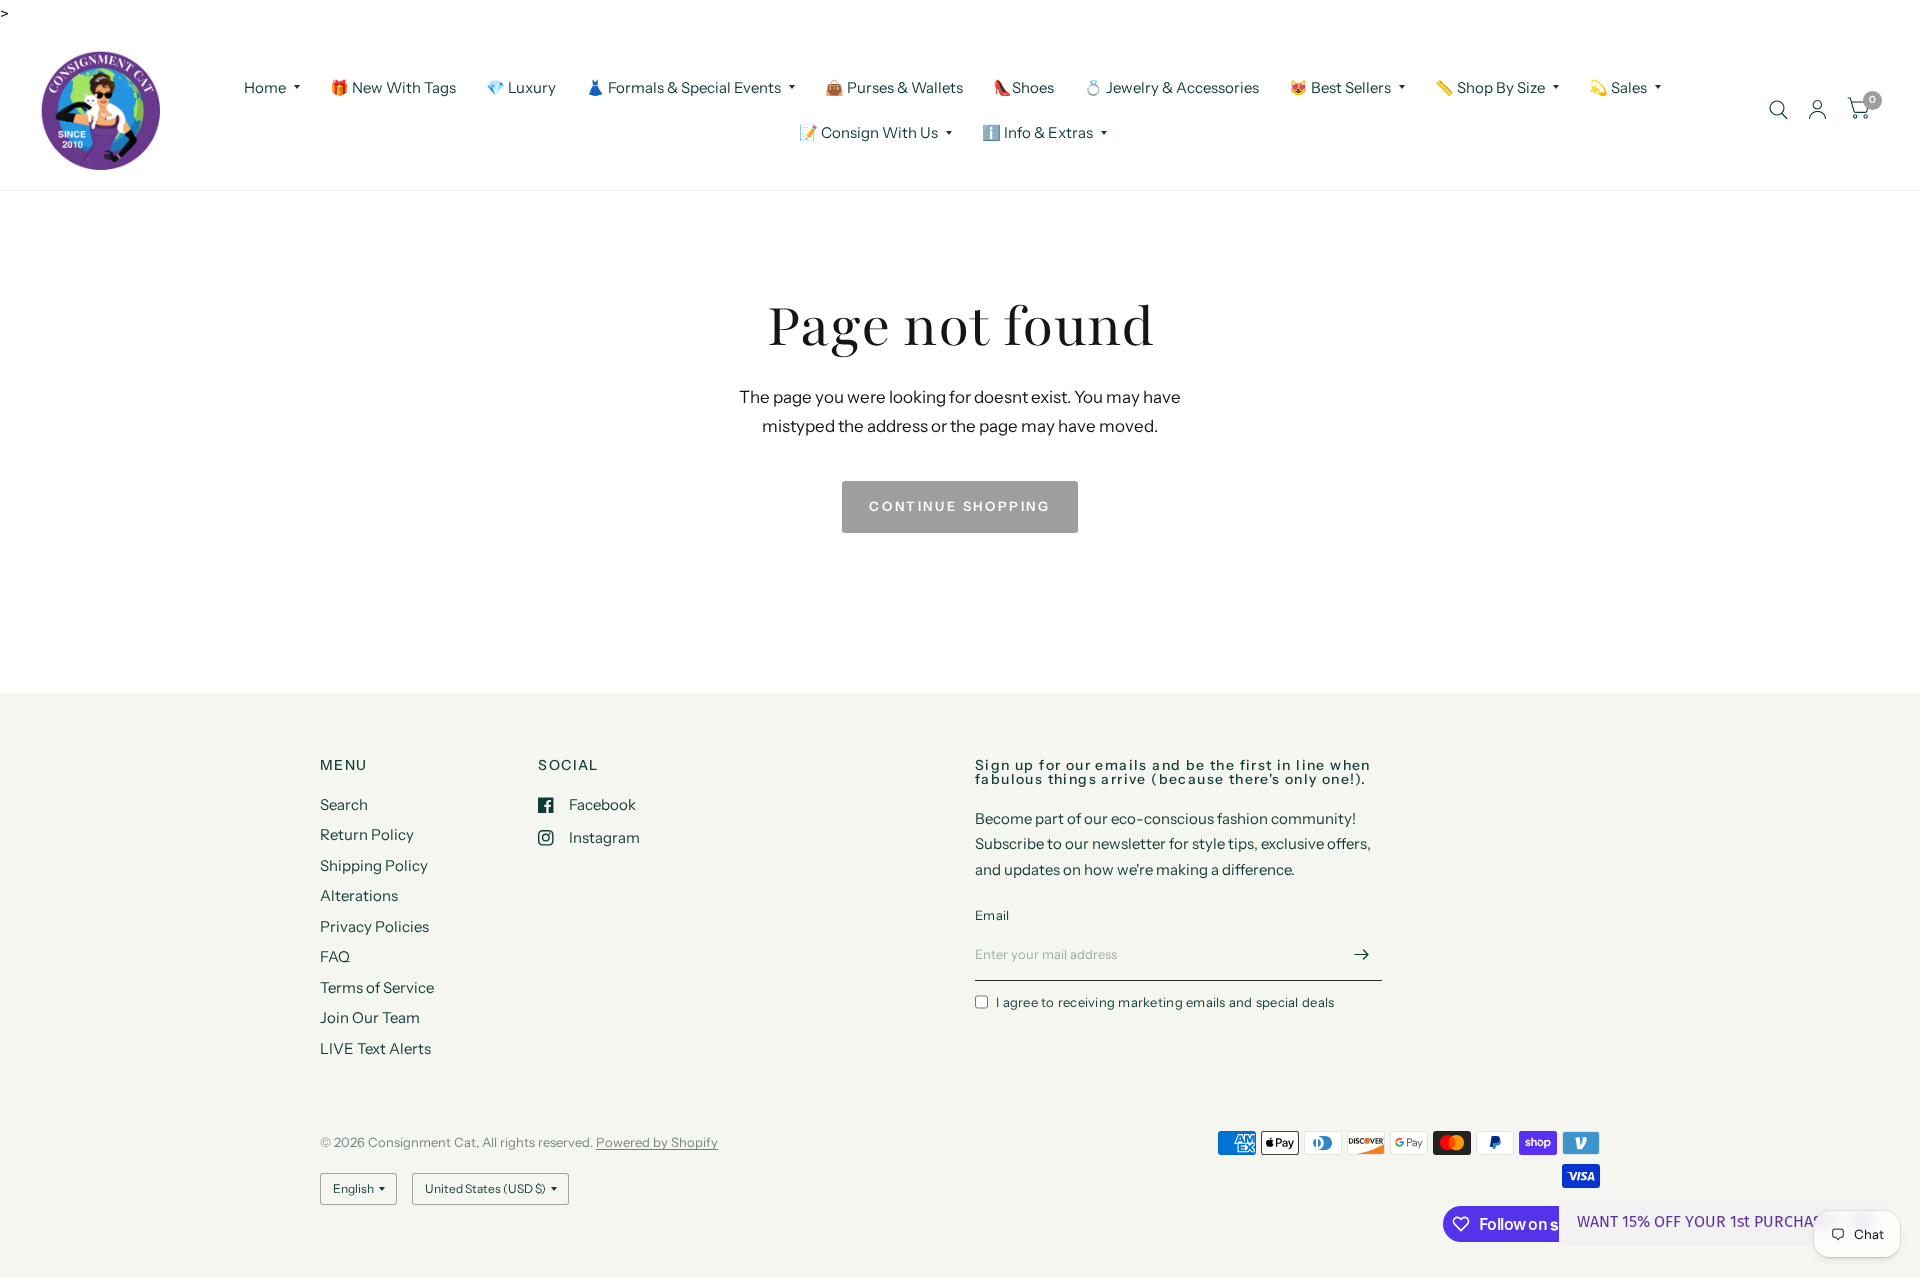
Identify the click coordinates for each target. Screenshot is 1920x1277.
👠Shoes (1023, 86)
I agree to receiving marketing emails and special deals (1165, 1002)
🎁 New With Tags (393, 86)
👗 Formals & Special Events (683, 86)
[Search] (1778, 110)
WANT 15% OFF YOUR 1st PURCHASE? (1707, 1221)
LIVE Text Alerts (375, 1048)
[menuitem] (272, 87)
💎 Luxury (521, 86)
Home (265, 86)
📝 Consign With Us (868, 132)
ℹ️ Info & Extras (1037, 132)
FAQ (335, 956)
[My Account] (1817, 110)
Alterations (359, 895)
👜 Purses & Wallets (894, 86)
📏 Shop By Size (1490, 86)
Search (344, 804)
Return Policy (367, 834)
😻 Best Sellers (1340, 86)
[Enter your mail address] (1362, 955)
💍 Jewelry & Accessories (1171, 86)
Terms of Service (377, 987)
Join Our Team (370, 1017)
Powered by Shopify (657, 1142)
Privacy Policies (374, 926)
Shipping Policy (374, 865)
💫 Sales (1618, 86)
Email (992, 915)
